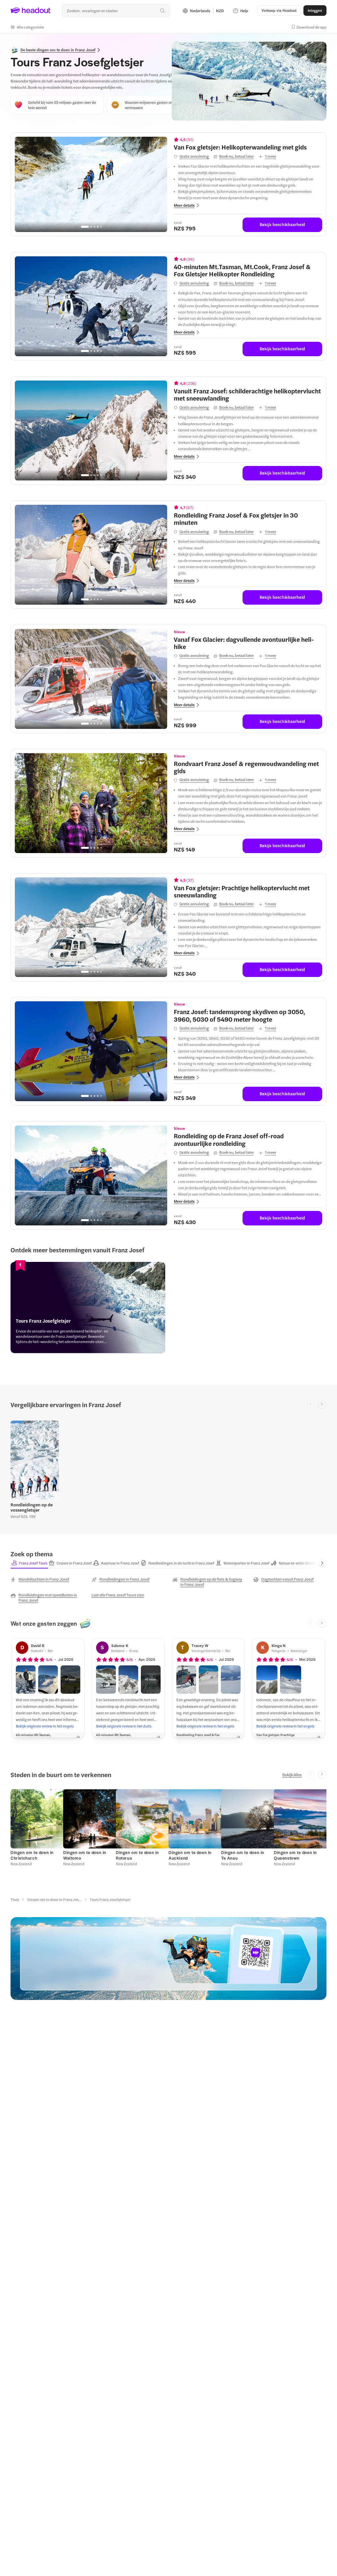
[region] (91, 184)
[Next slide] (322, 1405)
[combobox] (116, 11)
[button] (27, 27)
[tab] (29, 1563)
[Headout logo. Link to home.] (31, 11)
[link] (88, 1308)
